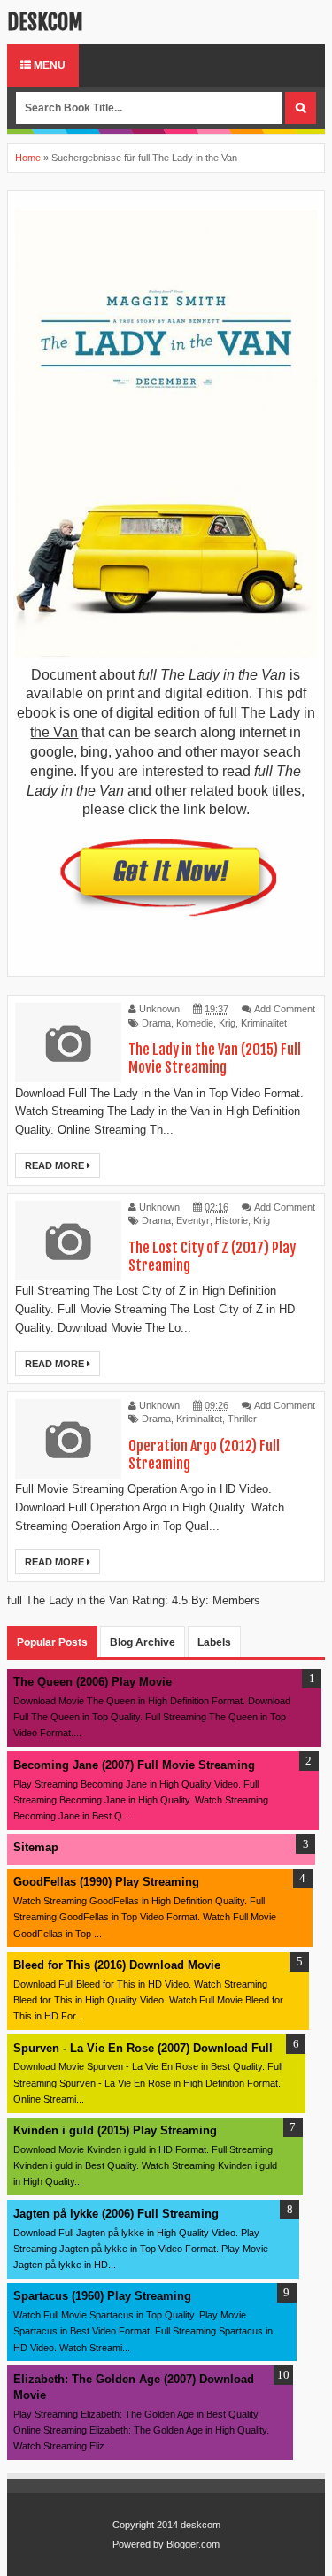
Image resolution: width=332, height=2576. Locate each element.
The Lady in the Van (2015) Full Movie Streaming (215, 1058)
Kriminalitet (264, 1023)
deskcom (45, 22)
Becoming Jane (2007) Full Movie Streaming (134, 1765)
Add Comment (285, 1009)
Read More (56, 1165)
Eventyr (193, 1220)
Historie (232, 1220)
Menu (48, 65)
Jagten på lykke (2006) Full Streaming (116, 2214)
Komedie (195, 1023)
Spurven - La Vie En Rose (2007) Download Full (143, 2048)
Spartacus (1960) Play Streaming (102, 2296)
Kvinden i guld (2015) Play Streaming (115, 2130)
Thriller (242, 1419)
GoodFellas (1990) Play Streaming (106, 1882)
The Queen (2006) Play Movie (93, 1682)
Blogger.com (193, 2544)
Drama (156, 1023)
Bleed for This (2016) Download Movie (117, 1965)
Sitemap (36, 1847)
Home (28, 158)
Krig (227, 1023)
